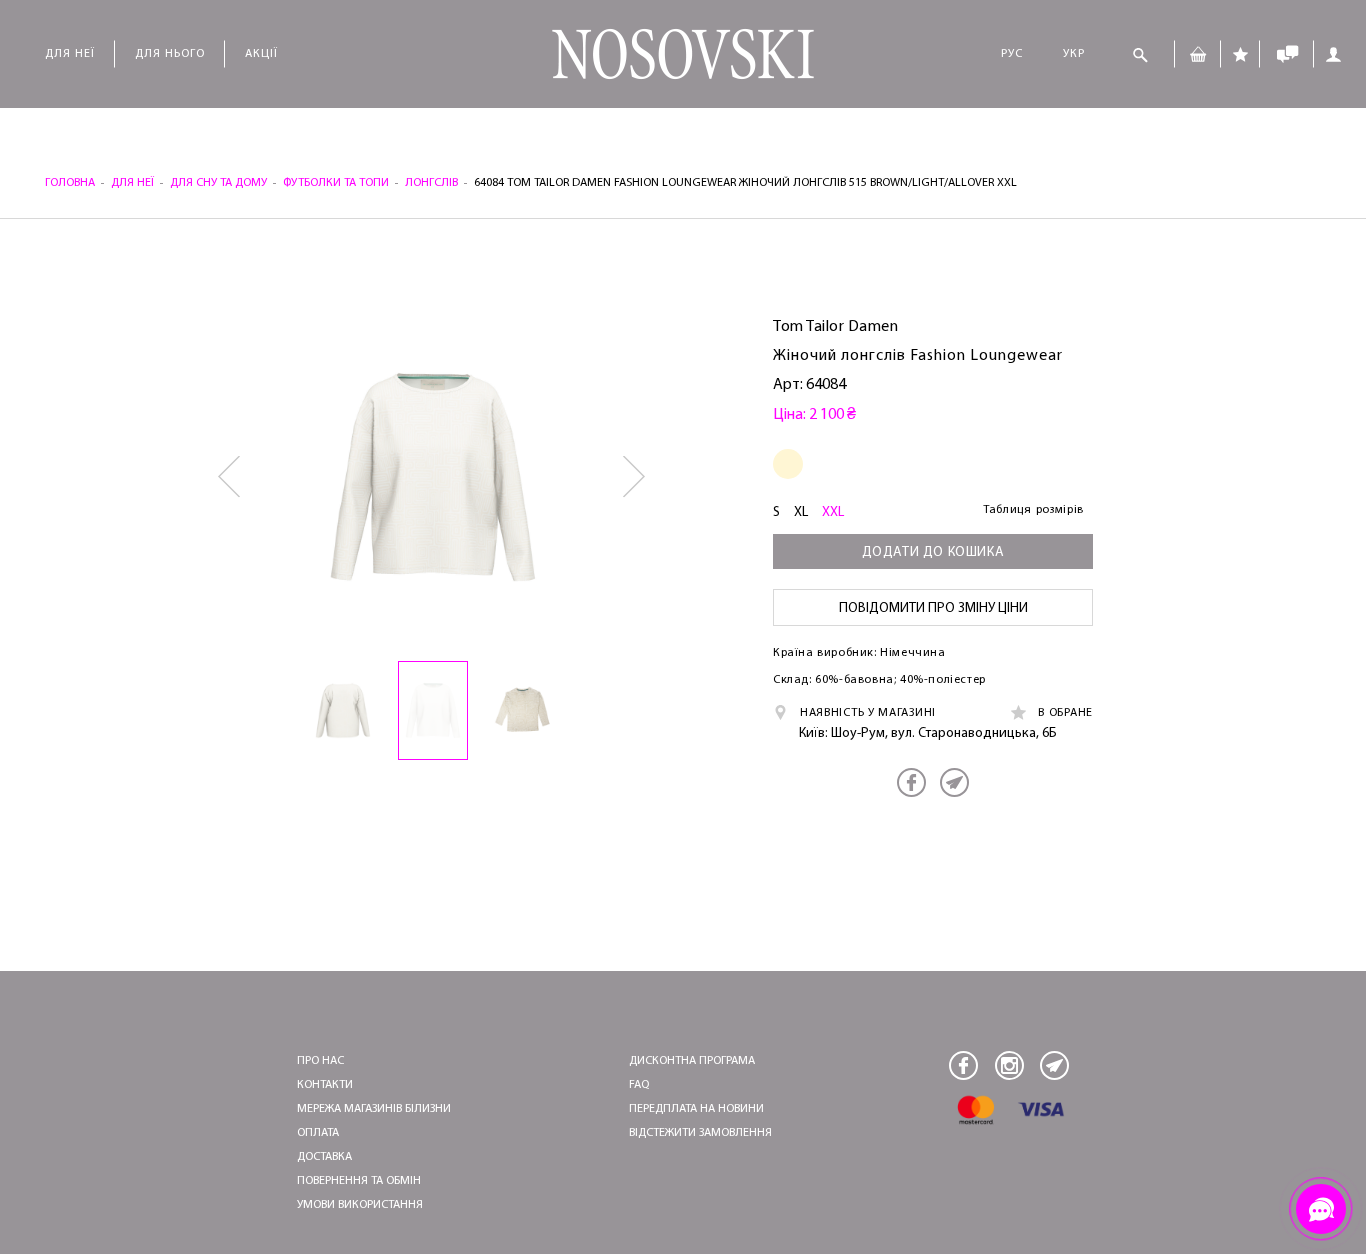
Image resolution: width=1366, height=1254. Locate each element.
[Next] (635, 477)
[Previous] (230, 477)
